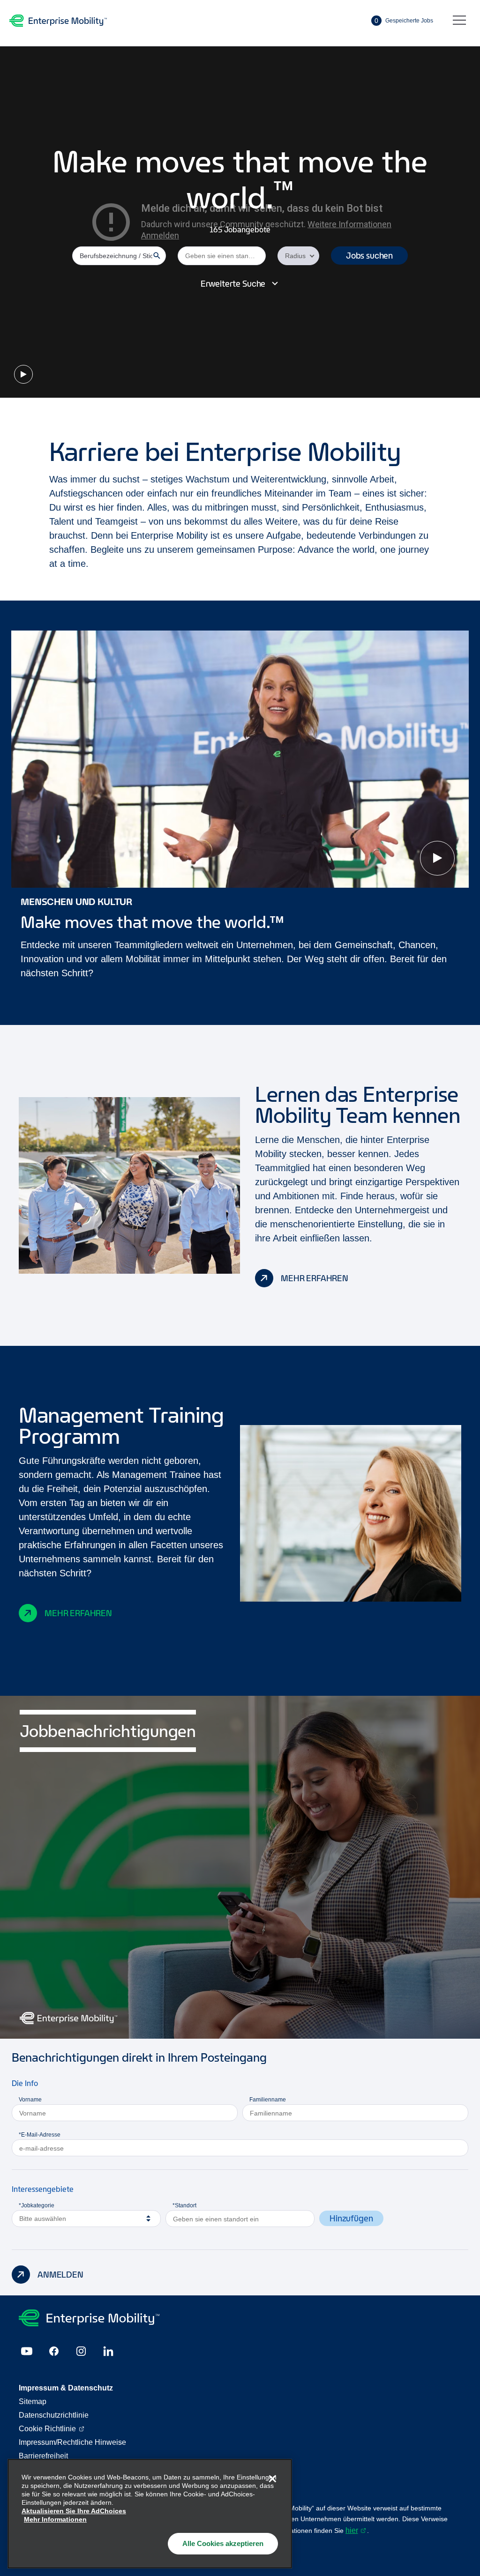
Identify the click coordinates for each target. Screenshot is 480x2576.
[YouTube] (27, 2351)
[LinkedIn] (108, 2351)
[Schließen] (272, 2479)
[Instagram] (81, 2351)
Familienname (268, 2100)
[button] (369, 256)
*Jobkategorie (37, 2205)
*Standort (184, 2205)
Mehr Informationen (55, 2519)
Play (23, 374)
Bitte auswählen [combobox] (43, 2219)
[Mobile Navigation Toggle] (459, 21)
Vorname (30, 2100)
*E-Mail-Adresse (40, 2135)
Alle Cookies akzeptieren (223, 2543)
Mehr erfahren (315, 1278)
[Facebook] (54, 2351)
